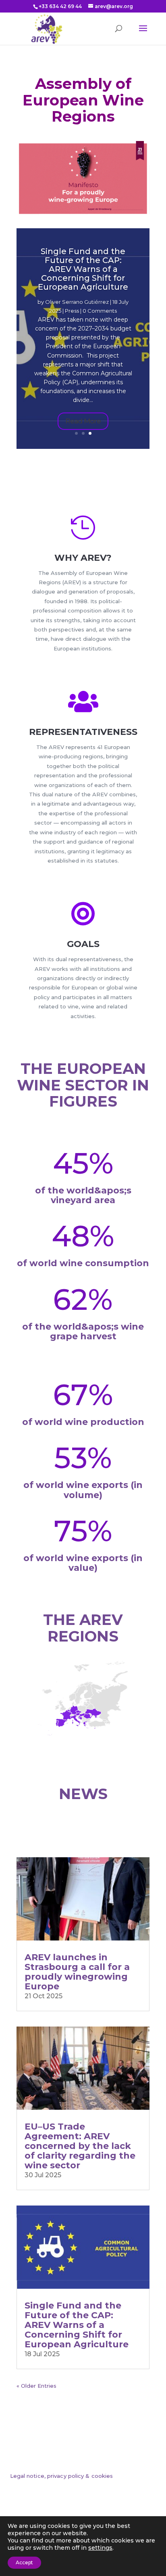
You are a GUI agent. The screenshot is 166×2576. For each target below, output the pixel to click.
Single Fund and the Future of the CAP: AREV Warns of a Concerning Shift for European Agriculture (83, 269)
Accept (24, 2562)
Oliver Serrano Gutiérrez (77, 302)
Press (72, 311)
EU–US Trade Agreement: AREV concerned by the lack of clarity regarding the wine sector (80, 2146)
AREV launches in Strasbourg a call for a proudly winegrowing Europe (77, 1972)
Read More (83, 421)
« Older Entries (36, 2386)
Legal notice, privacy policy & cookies (62, 2476)
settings (100, 2548)
